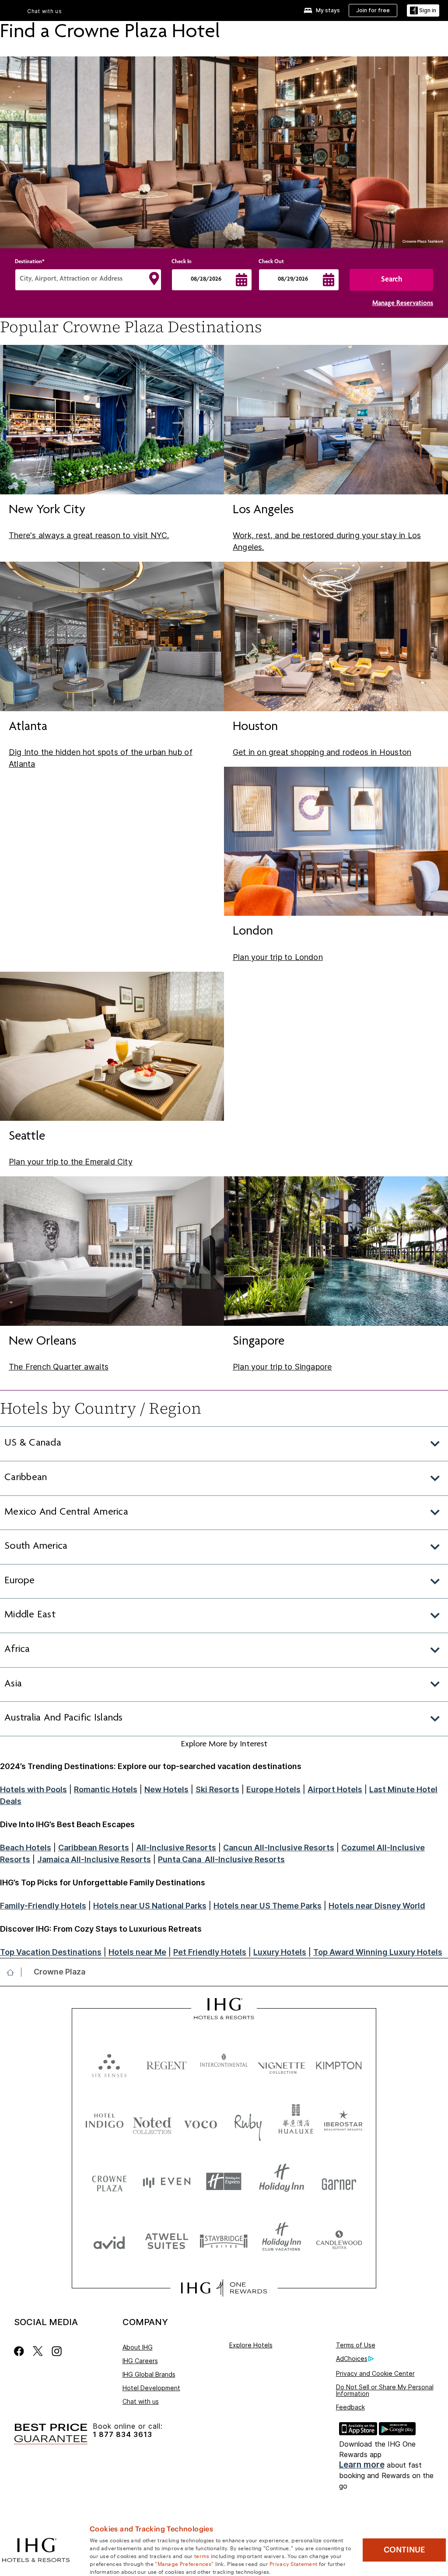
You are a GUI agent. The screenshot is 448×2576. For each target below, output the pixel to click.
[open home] (14, 1972)
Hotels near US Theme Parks (268, 1906)
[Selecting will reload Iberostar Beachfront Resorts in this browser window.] (343, 2122)
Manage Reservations (403, 304)
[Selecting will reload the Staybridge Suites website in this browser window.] (224, 2241)
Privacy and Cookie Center (375, 2373)
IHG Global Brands (149, 2374)
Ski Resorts (217, 1789)
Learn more (362, 2465)
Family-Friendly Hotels (43, 1906)
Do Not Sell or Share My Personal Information (385, 2390)
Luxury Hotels (280, 1952)
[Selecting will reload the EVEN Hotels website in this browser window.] (166, 2181)
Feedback (350, 2407)
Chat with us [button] (45, 11)
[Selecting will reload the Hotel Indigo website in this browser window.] (105, 2122)
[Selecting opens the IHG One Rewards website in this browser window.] (224, 2288)
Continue (404, 2550)
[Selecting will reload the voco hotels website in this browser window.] (200, 2122)
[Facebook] (21, 2351)
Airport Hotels (335, 1789)
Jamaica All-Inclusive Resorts (94, 1859)
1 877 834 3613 (122, 2435)
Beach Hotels (26, 1848)
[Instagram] (57, 2351)
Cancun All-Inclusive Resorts (279, 1848)
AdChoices (352, 2359)
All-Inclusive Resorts (176, 1848)
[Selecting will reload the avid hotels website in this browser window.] (109, 2241)
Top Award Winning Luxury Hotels (378, 1952)
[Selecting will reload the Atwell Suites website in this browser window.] (166, 2241)
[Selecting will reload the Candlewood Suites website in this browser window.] (339, 2241)
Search (392, 280)
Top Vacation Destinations (51, 1952)
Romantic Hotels (106, 1789)
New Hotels (166, 1789)
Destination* (30, 262)
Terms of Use (356, 2345)
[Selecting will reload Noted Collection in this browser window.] (152, 2122)
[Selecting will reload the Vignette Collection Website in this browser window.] (282, 2063)
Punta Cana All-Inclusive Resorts (221, 1859)
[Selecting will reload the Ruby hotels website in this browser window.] (248, 2122)
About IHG (138, 2347)
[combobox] (88, 280)
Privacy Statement (293, 2563)
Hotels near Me (137, 1952)
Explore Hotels (251, 2345)
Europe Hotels (273, 1789)
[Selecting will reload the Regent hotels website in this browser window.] (166, 2063)
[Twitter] (38, 2351)
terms (202, 2555)
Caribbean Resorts (94, 1848)
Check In (182, 262)
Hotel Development (151, 2388)
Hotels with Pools (33, 1789)
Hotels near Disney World (377, 1906)
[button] (423, 11)
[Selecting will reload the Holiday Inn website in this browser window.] (282, 2181)
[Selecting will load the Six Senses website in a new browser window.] (109, 2063)
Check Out (271, 262)
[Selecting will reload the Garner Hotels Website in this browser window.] (339, 2181)
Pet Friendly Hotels (210, 1952)
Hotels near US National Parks (150, 1906)
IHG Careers (140, 2361)
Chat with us (141, 2401)
